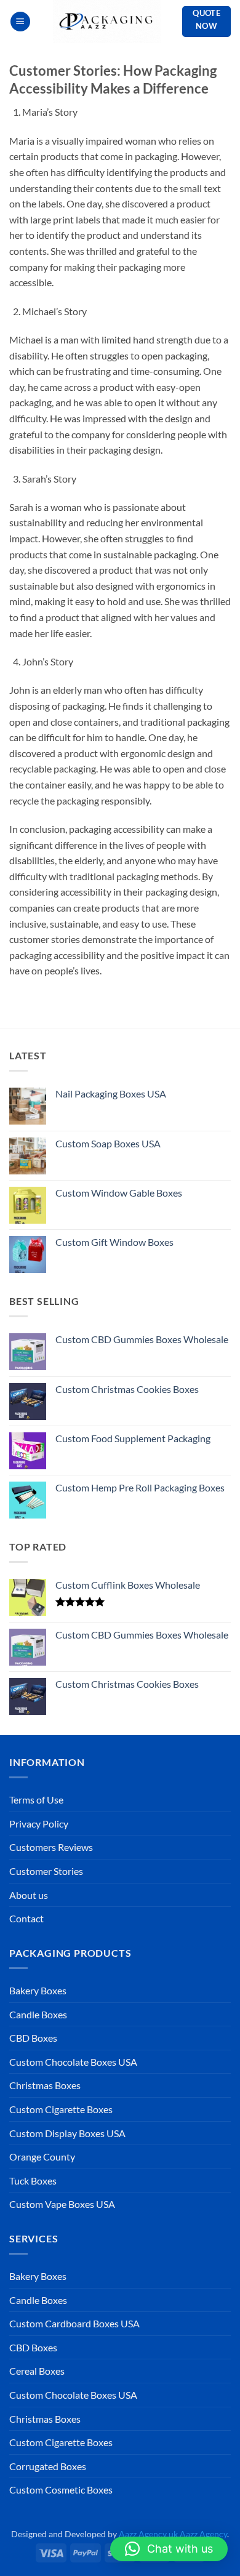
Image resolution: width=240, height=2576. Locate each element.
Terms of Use (36, 1800)
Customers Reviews (51, 1847)
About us (29, 1895)
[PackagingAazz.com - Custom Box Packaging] (106, 22)
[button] (20, 22)
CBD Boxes (33, 2038)
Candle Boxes (38, 2014)
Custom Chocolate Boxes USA (73, 2062)
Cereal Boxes (37, 2371)
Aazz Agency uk (148, 2534)
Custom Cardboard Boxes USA (74, 2323)
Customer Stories (46, 1871)
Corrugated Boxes (48, 2466)
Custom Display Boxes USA (67, 2133)
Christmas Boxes (45, 2085)
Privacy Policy (39, 1824)
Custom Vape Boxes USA (62, 2204)
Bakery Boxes (38, 1990)
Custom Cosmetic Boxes (61, 2490)
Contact (26, 1918)
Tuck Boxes (33, 2181)
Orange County (42, 2157)
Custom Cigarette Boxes (61, 2109)
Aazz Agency (203, 2534)
